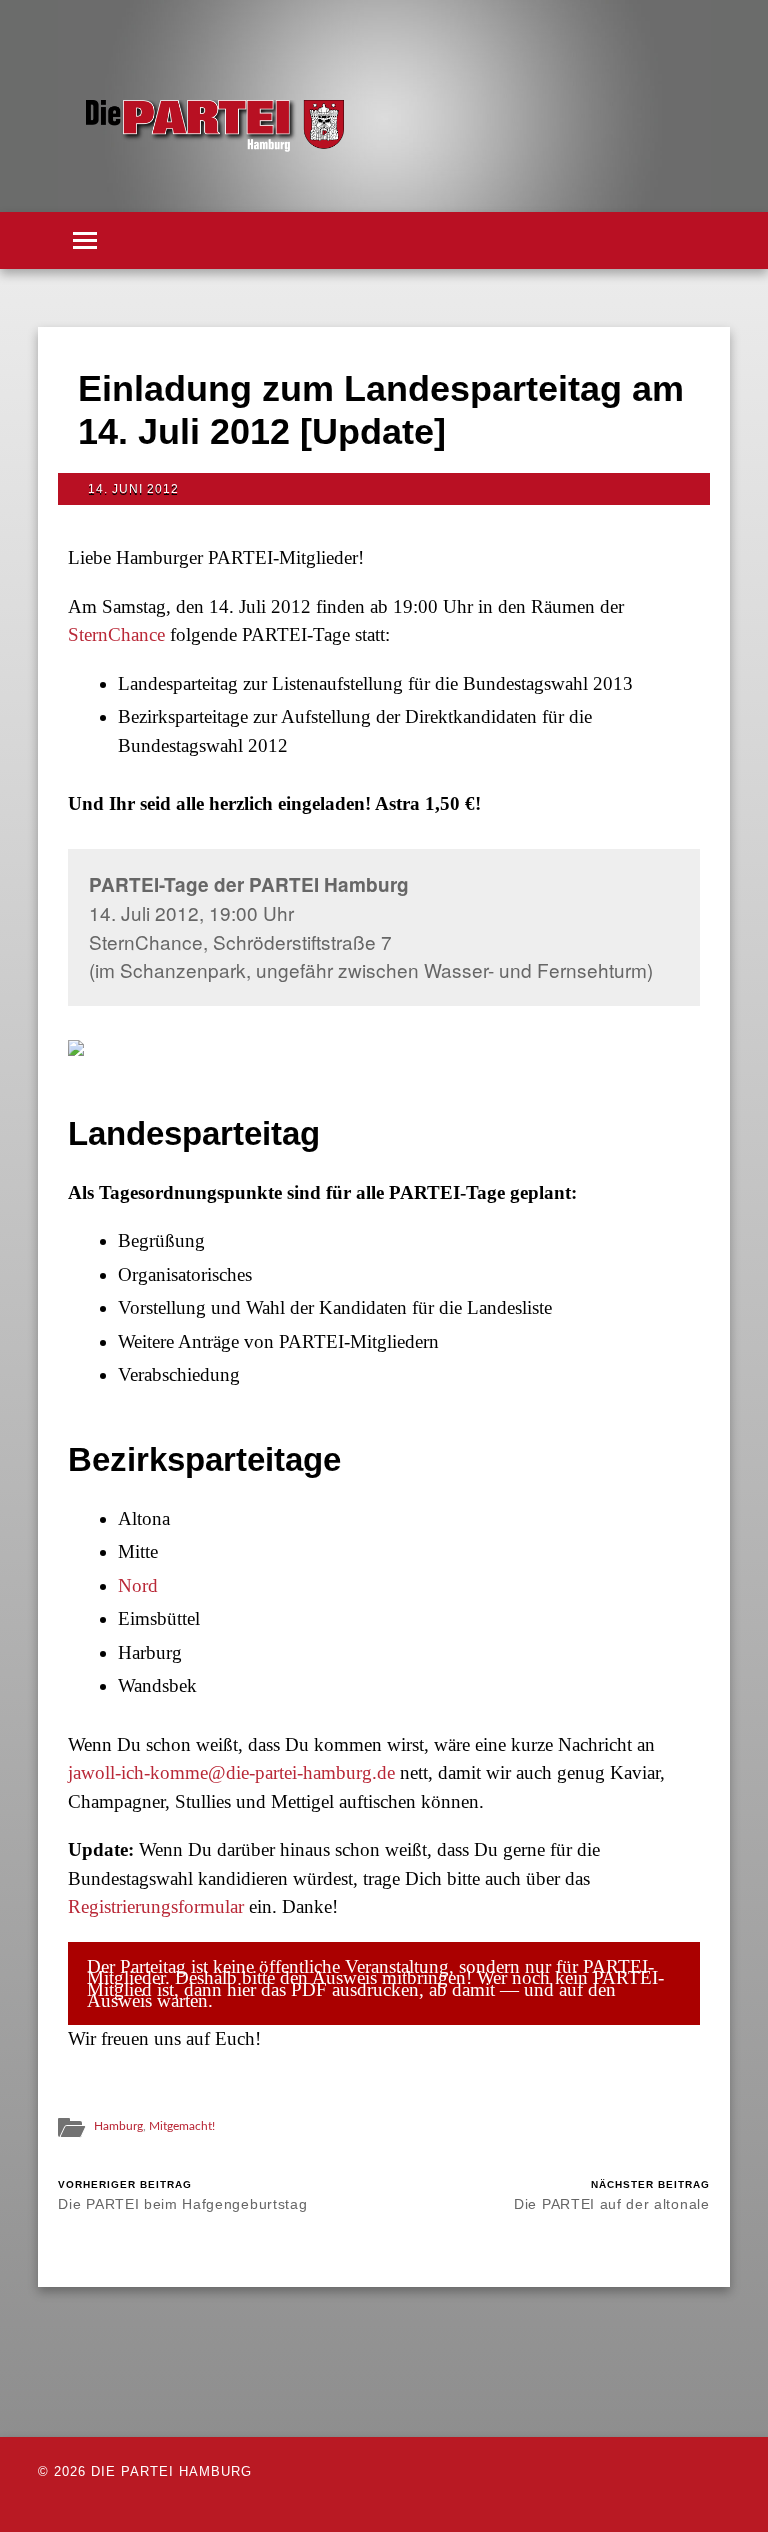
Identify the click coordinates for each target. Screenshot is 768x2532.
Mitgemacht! (182, 2126)
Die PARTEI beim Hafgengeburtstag (182, 2195)
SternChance (116, 634)
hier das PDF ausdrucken (323, 1989)
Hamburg (118, 2126)
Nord (138, 1585)
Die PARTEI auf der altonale (611, 2195)
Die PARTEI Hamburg (171, 2471)
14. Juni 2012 (133, 489)
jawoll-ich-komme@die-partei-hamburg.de (231, 1772)
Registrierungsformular (156, 1906)
